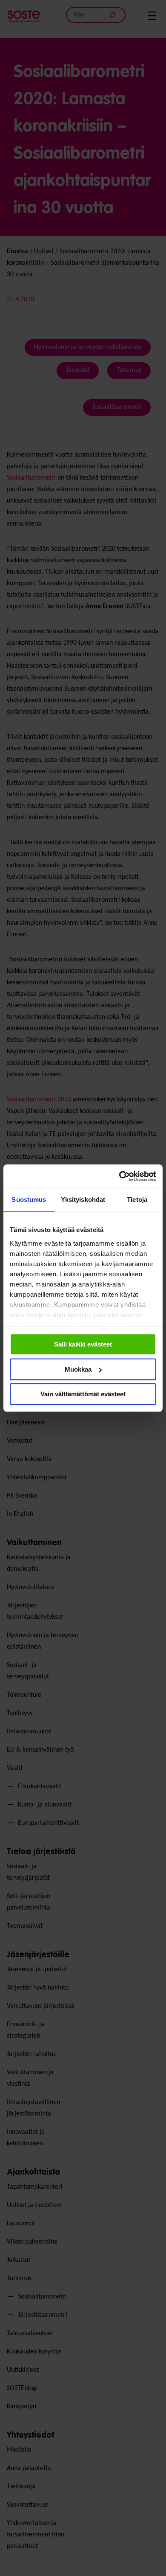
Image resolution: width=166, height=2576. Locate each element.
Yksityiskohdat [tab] (83, 1199)
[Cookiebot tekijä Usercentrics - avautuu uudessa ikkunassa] (119, 1176)
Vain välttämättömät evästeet (83, 1394)
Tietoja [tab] (137, 1199)
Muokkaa (78, 1369)
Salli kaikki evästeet (83, 1344)
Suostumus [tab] (29, 1199)
